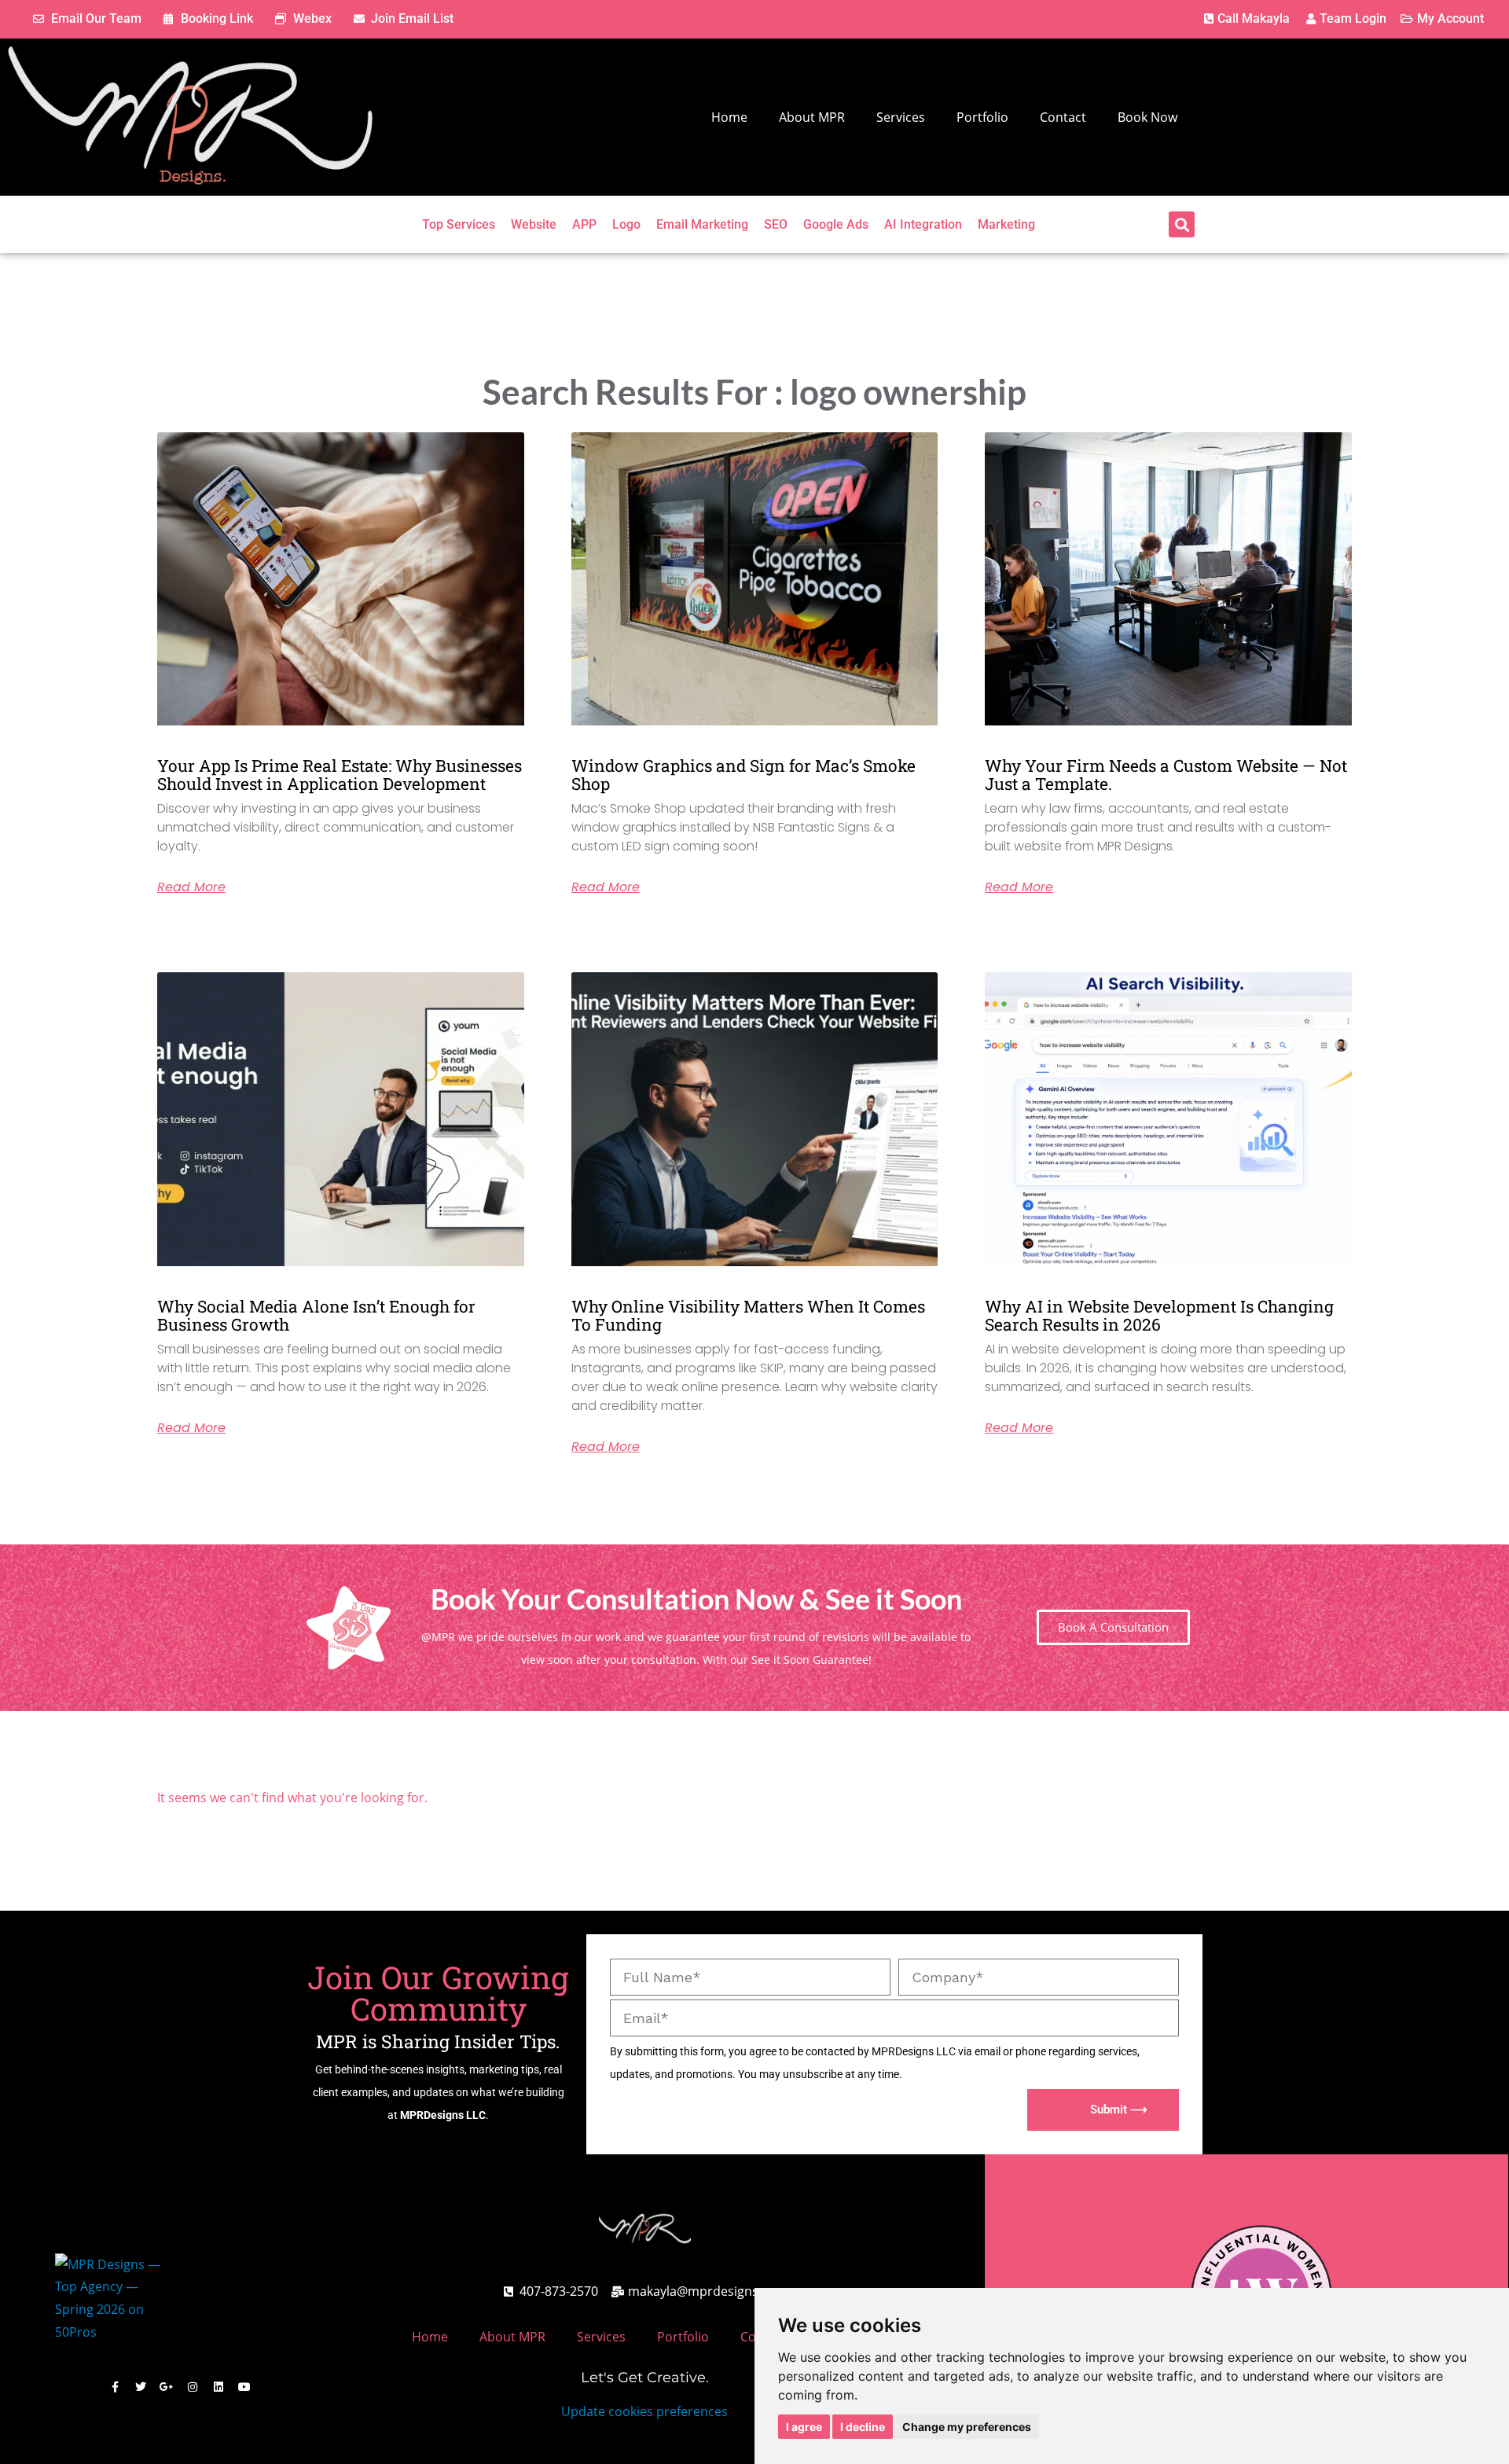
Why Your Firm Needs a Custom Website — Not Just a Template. (1166, 775)
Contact (1063, 117)
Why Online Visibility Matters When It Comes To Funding (748, 1315)
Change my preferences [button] (967, 2427)
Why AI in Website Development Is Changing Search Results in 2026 (1159, 1315)
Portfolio (982, 117)
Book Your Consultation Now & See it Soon (696, 1599)
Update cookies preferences (644, 2411)
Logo (626, 224)
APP (584, 224)
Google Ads (836, 224)
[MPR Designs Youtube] (244, 2387)
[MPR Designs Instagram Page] (193, 2387)
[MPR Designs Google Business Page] (167, 2387)
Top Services (459, 224)
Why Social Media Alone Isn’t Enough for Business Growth (316, 1315)
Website (534, 224)
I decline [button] (863, 2427)
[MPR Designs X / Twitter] (141, 2387)
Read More (191, 887)
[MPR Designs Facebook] (115, 2387)
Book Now (1147, 117)
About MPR (812, 117)
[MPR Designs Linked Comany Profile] (218, 2387)
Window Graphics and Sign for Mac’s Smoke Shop (743, 775)
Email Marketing (702, 224)
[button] (1182, 224)
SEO (776, 224)
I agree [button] (804, 2427)
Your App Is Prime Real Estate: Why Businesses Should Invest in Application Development (340, 775)
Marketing (1006, 224)
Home (729, 117)
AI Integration (923, 224)
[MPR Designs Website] (190, 117)
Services (901, 117)
